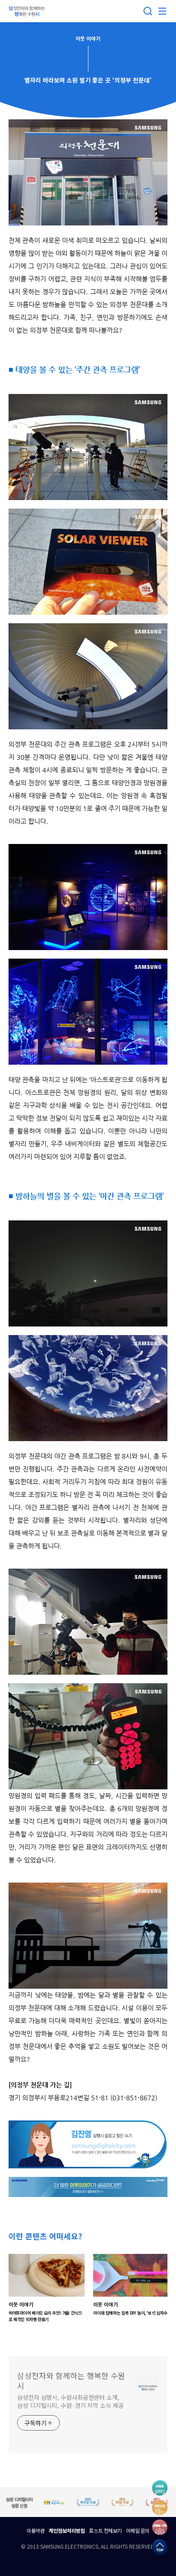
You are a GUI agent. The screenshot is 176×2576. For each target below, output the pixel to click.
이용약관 (35, 2530)
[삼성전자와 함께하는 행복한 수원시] (28, 11)
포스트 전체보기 (105, 2530)
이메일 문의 (138, 2530)
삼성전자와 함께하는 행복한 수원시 (71, 2381)
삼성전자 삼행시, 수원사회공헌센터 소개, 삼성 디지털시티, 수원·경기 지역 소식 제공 (70, 2401)
